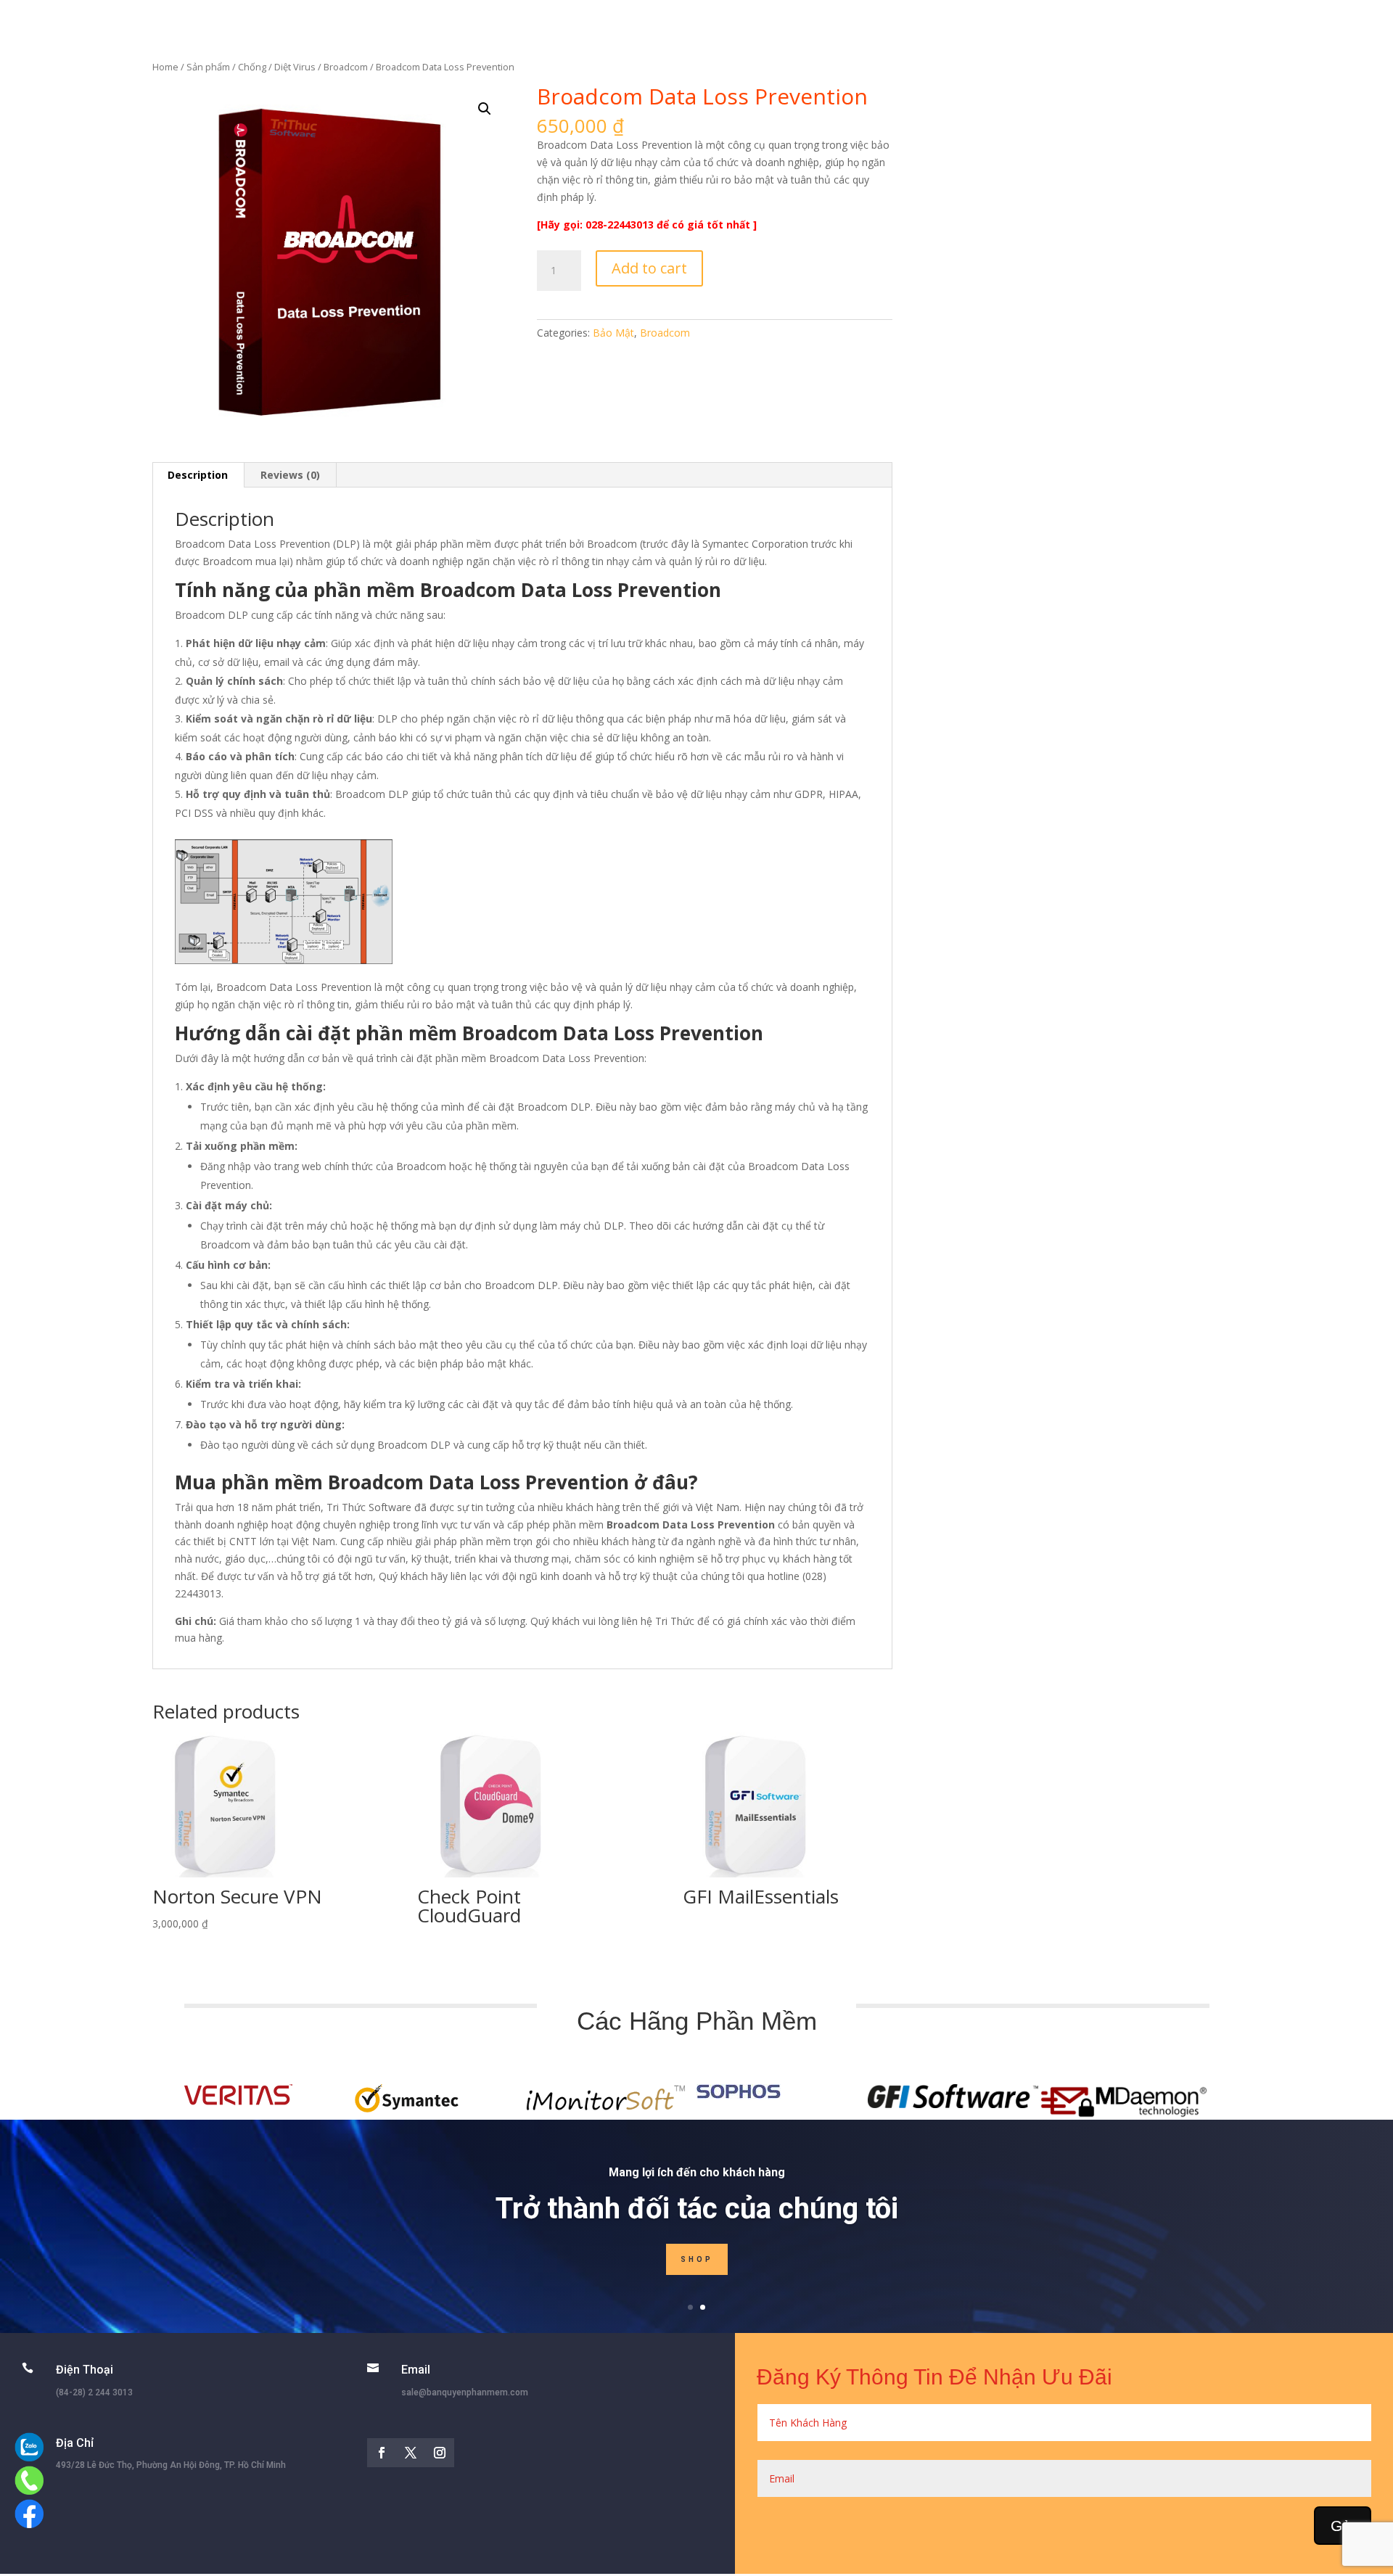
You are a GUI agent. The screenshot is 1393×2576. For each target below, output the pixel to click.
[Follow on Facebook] (382, 2453)
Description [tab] (198, 475)
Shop (697, 2259)
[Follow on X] (411, 2453)
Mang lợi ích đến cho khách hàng (697, 2172)
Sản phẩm (208, 67)
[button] (485, 109)
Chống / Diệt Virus (277, 67)
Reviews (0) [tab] (290, 475)
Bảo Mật (613, 333)
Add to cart (649, 268)
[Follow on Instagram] (440, 2453)
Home (165, 67)
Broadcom (346, 67)
